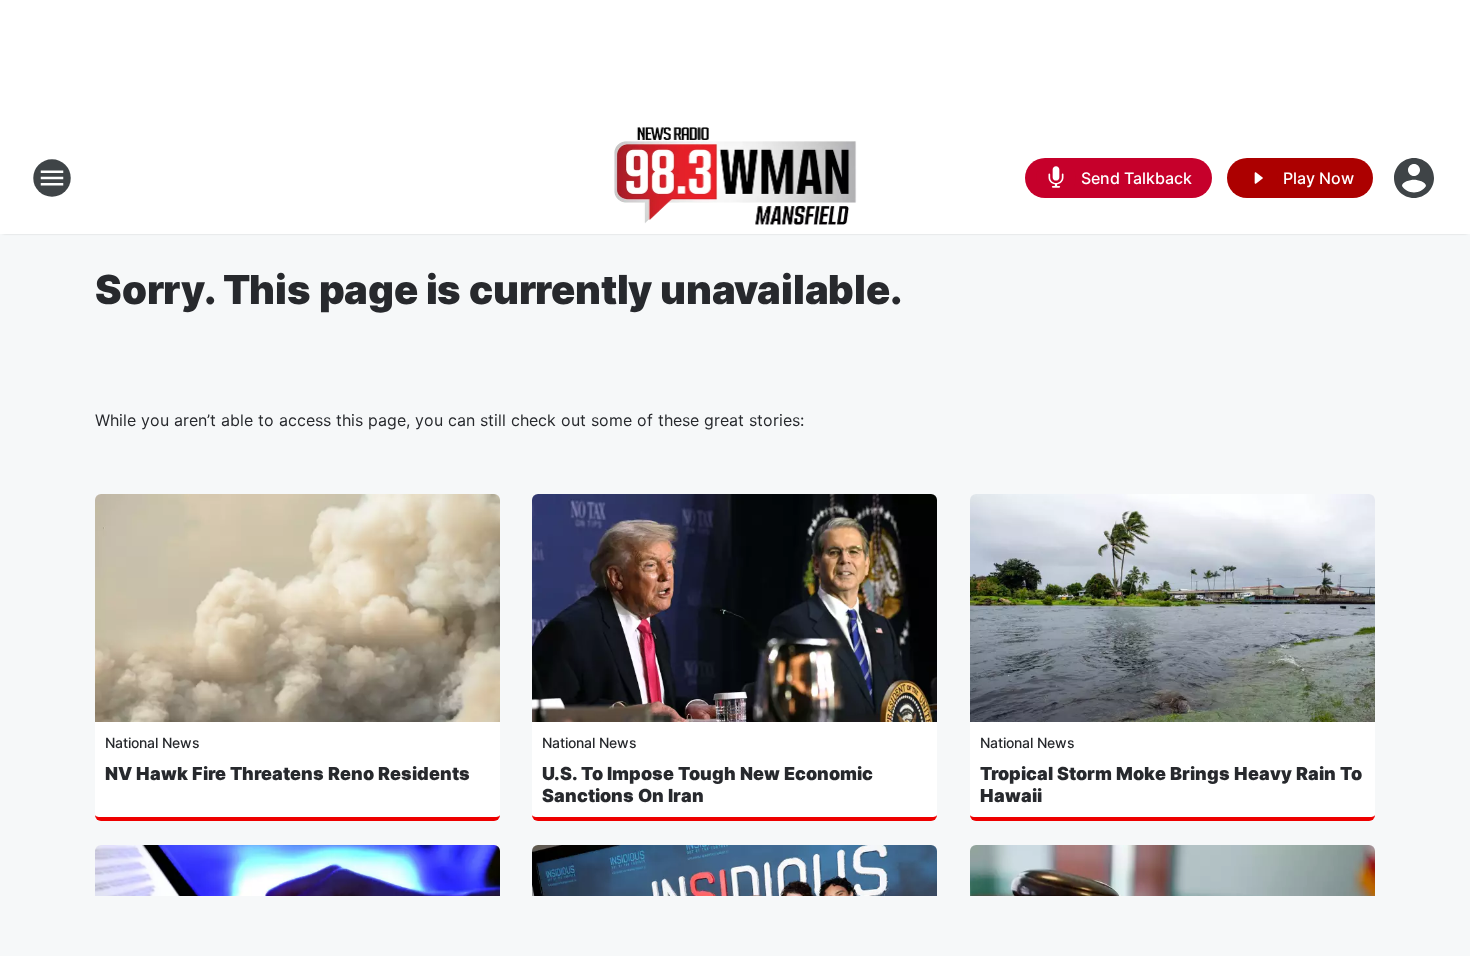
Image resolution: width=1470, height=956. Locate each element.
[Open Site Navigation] (52, 178)
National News (152, 742)
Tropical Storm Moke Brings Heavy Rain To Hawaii (1171, 784)
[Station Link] (735, 178)
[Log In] (1416, 178)
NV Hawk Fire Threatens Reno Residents (287, 773)
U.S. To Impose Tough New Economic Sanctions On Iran (707, 784)
